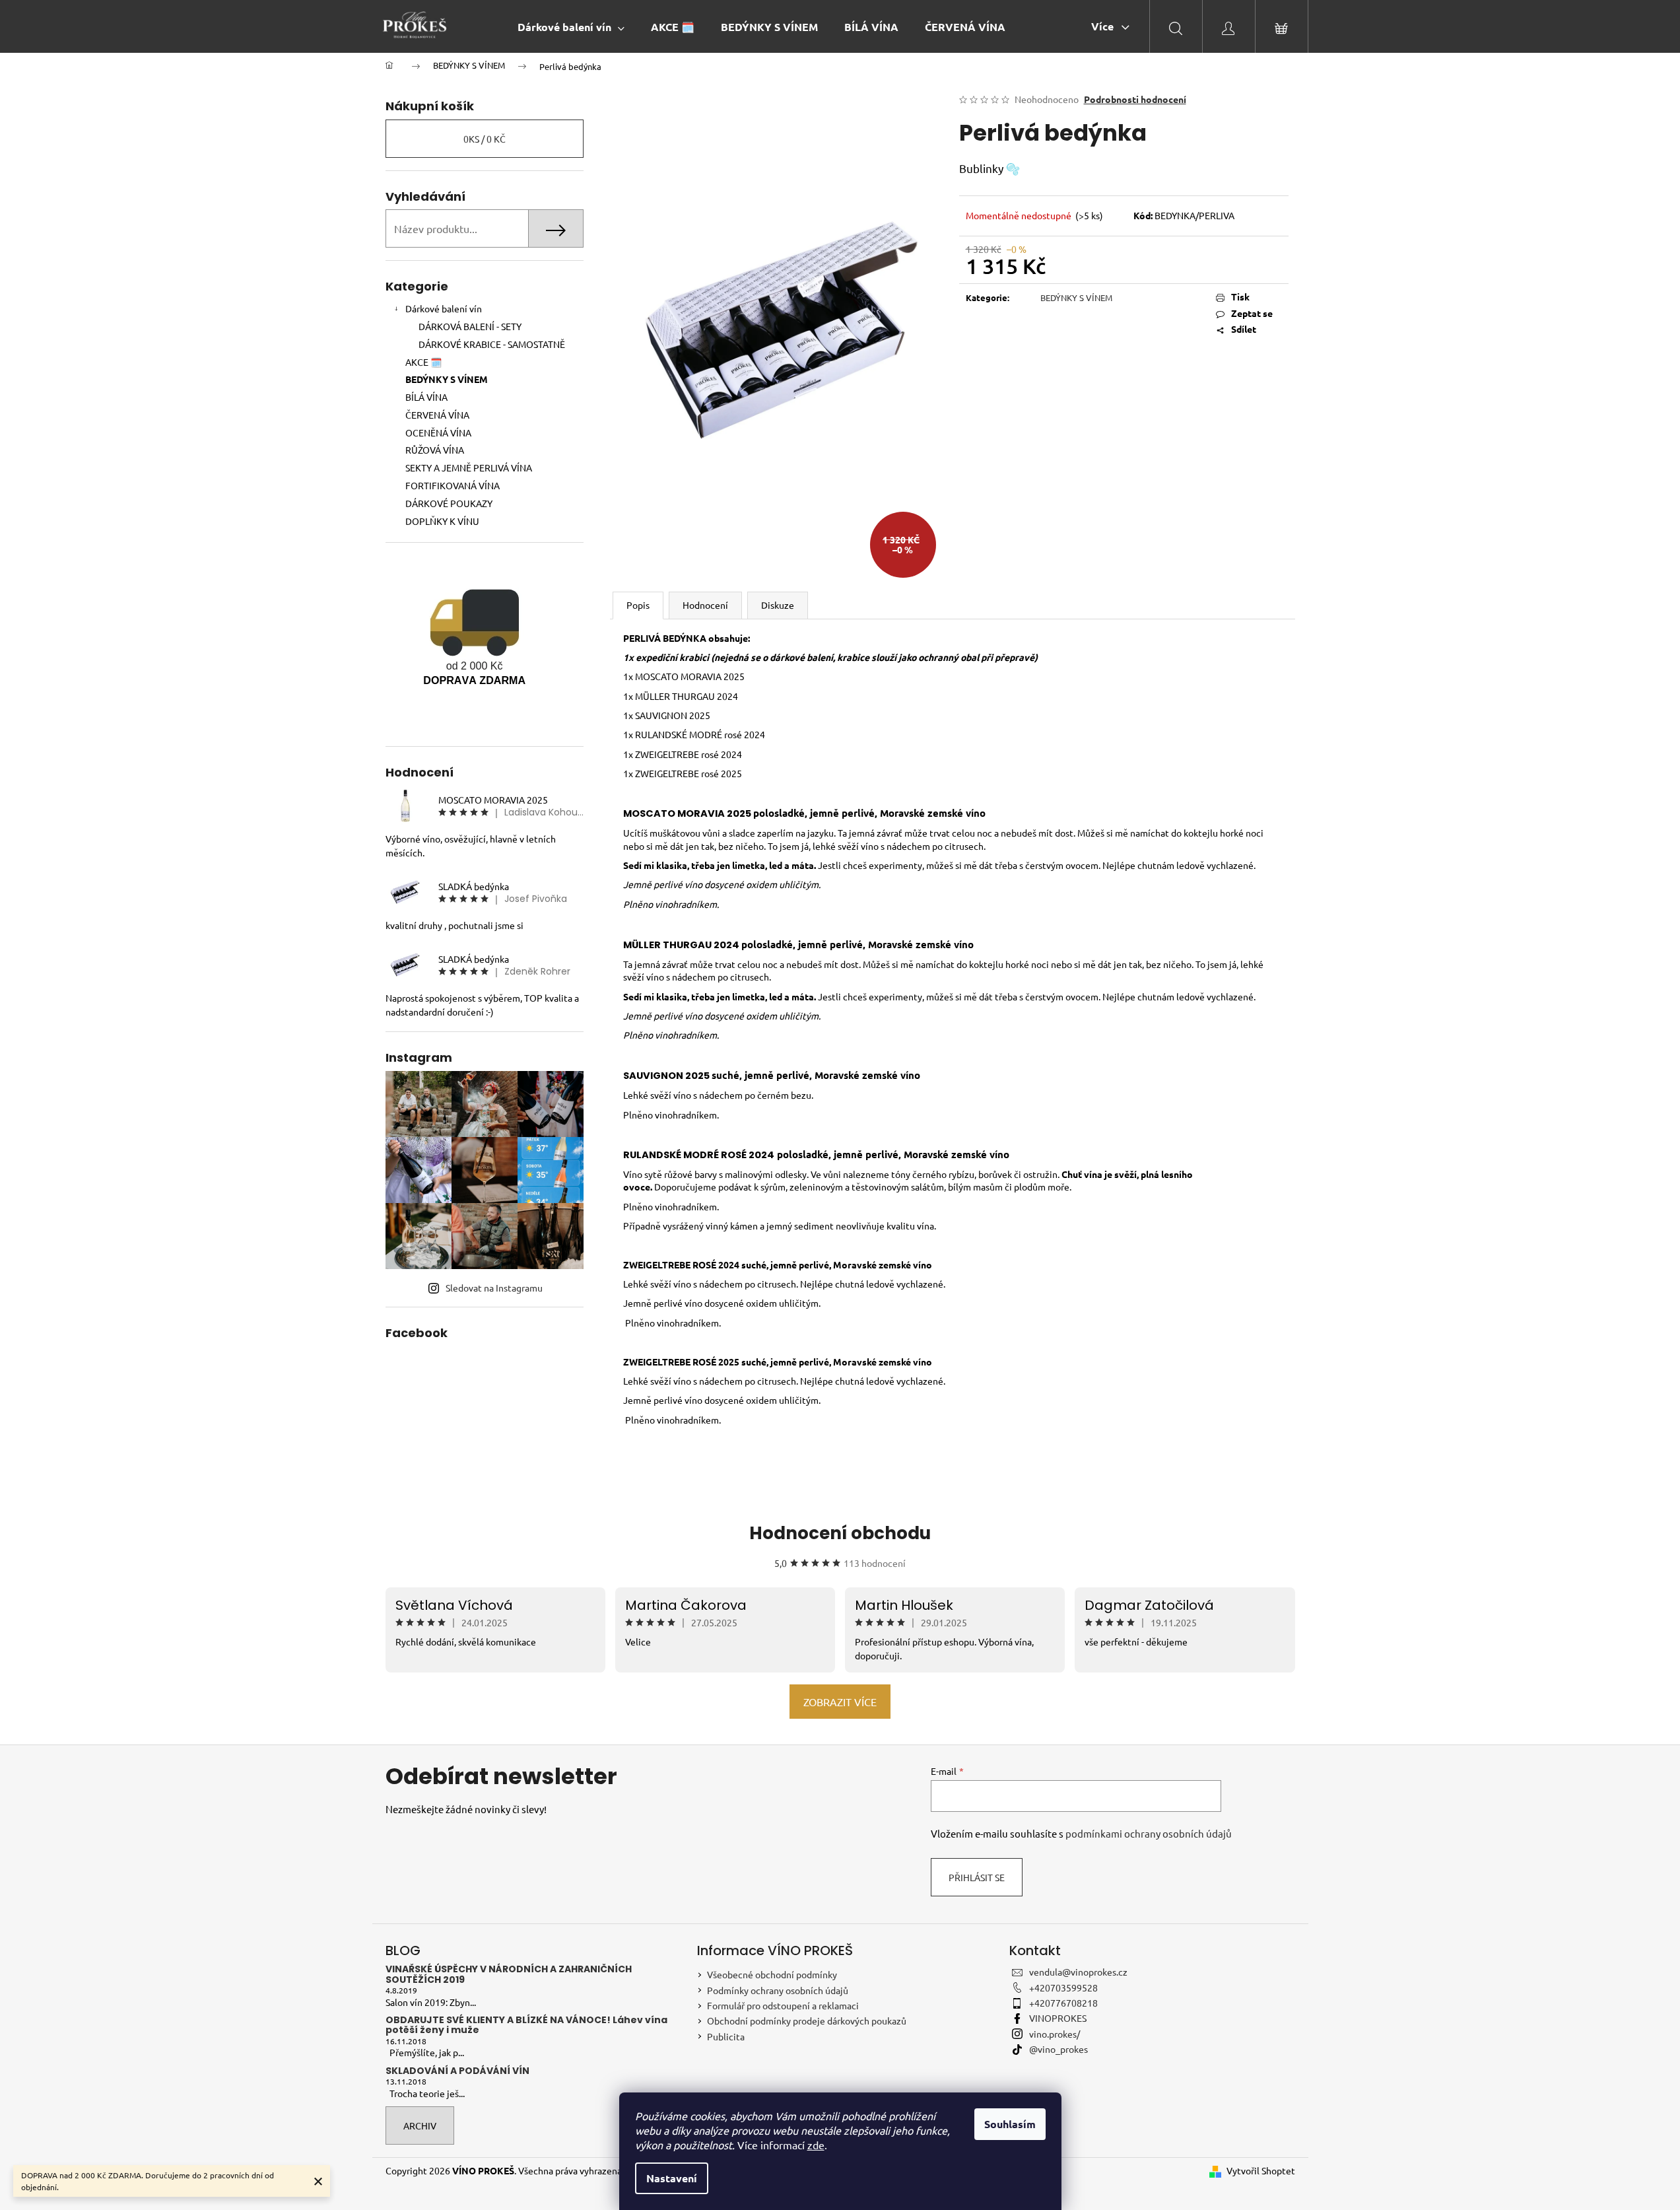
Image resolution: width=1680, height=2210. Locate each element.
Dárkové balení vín (444, 308)
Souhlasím (1010, 2124)
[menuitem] (571, 27)
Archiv (420, 2125)
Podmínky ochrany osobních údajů (778, 1990)
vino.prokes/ (1055, 2034)
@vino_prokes (1058, 2049)
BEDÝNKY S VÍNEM (447, 379)
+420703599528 (1063, 1987)
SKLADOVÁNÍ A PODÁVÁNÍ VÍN (457, 2071)
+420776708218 (1063, 2003)
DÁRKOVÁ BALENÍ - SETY (470, 326)
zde (816, 2145)
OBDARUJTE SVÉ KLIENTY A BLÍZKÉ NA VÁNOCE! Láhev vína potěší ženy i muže (526, 2025)
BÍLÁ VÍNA (426, 397)
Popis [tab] (638, 605)
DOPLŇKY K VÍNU (442, 521)
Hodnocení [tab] (705, 605)
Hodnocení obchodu (840, 1533)
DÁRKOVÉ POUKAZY (449, 503)
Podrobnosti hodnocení (1135, 99)
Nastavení (672, 2178)
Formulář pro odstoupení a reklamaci (783, 2005)
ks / (485, 139)
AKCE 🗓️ (423, 362)
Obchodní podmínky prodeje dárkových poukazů (807, 2020)
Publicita (726, 2036)
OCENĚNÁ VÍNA (438, 432)
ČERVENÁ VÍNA (437, 415)
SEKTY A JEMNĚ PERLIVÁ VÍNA (469, 467)
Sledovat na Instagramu (494, 1288)
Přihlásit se (977, 1877)
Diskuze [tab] (778, 605)
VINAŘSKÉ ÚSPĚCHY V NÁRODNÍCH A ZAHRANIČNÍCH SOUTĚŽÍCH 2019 (509, 1975)
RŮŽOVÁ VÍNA (435, 450)
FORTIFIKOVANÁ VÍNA (453, 485)
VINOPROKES (1058, 2018)
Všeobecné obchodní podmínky (772, 1974)
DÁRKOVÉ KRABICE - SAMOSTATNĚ (492, 344)
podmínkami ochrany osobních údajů (1149, 1833)
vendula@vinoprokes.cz (1078, 1972)
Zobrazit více (840, 1702)
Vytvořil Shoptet (1261, 2170)
